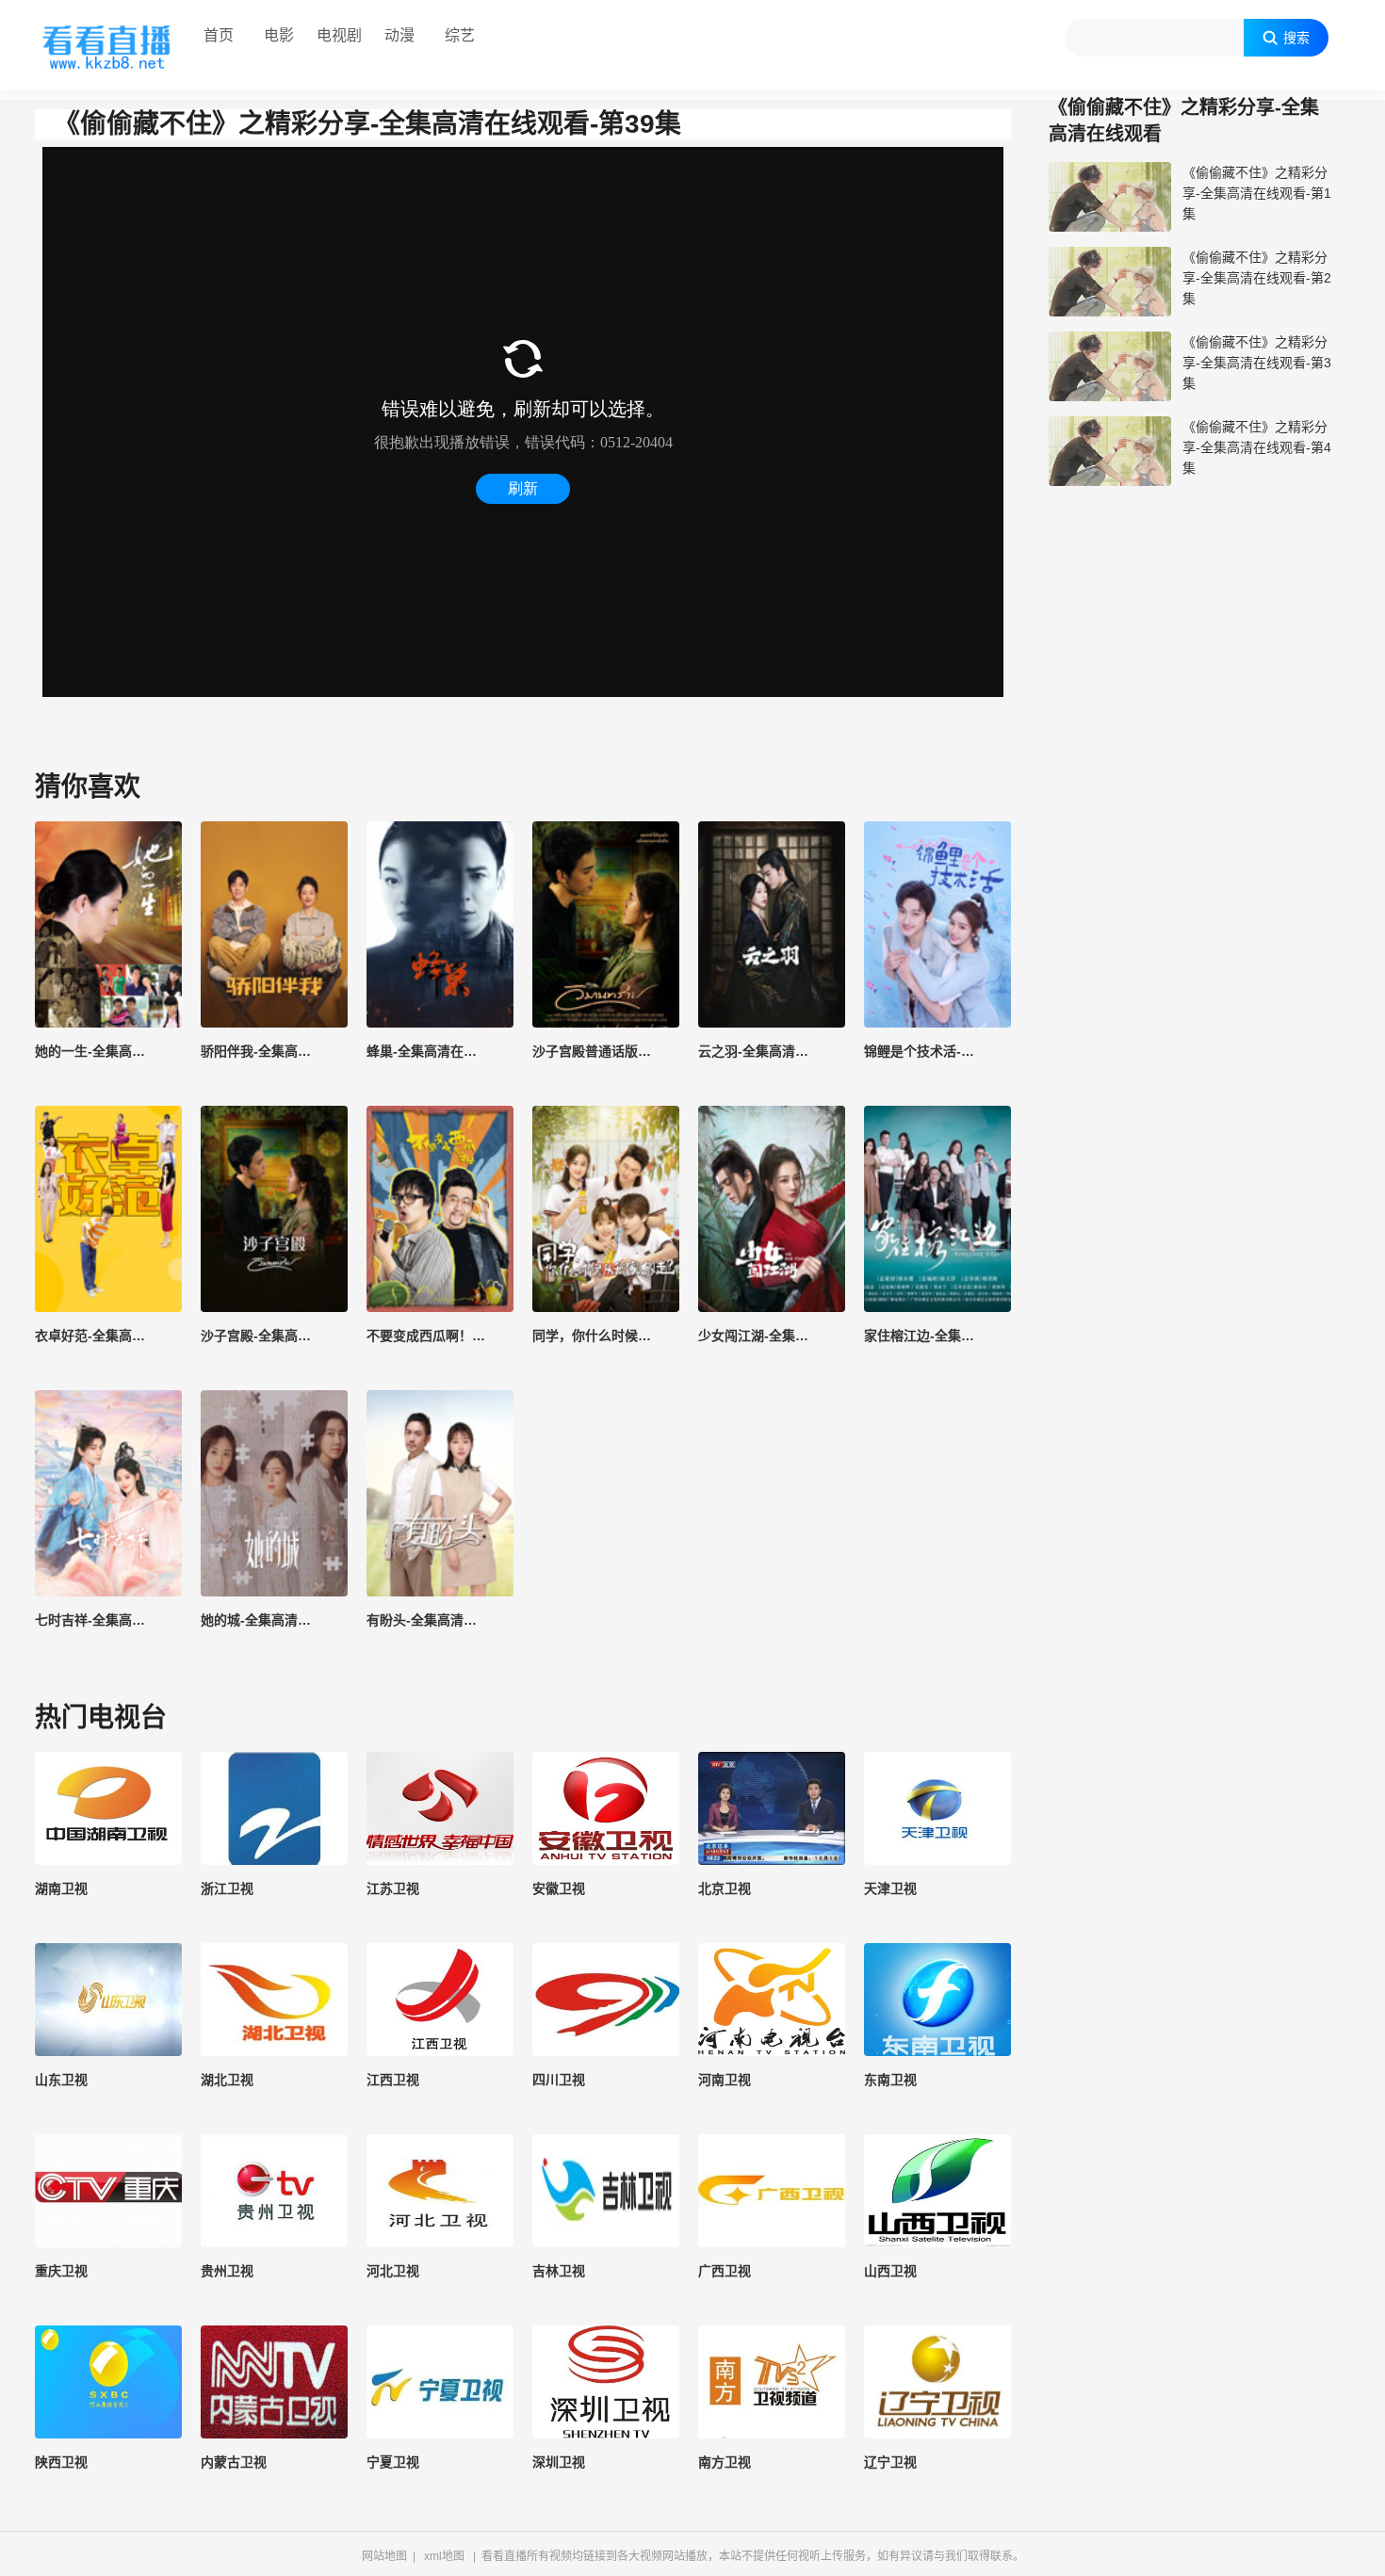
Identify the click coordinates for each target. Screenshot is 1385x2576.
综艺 (460, 35)
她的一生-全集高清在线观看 (108, 1051)
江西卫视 (393, 2080)
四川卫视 (559, 2080)
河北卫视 (393, 2271)
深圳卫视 (559, 2462)
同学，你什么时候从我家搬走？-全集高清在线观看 (606, 1336)
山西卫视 (890, 2271)
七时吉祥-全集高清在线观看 (108, 1620)
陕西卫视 (61, 2462)
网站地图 (384, 2556)
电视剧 (339, 35)
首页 (219, 35)
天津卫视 (890, 1888)
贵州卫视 (227, 2271)
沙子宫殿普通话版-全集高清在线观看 (606, 1051)
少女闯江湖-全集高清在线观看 (772, 1336)
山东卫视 (61, 2080)
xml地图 (444, 2556)
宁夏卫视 (393, 2462)
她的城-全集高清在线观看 (274, 1620)
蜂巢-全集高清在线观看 (435, 1051)
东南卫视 (890, 2080)
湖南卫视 (61, 1888)
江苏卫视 (393, 1888)
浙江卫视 (227, 1888)
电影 (279, 35)
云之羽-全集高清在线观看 (772, 1051)
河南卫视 (725, 2080)
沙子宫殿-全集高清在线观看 (274, 1336)
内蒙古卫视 (234, 2462)
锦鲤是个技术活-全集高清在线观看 (937, 1051)
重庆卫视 (61, 2271)
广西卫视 (725, 2271)
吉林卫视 (559, 2271)
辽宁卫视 (890, 2462)
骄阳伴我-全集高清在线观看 (274, 1051)
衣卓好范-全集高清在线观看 (108, 1336)
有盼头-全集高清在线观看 (440, 1620)
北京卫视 (725, 1888)
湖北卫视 (227, 2080)
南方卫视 (725, 2462)
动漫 (399, 35)
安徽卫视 (559, 1888)
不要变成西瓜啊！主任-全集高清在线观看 (440, 1336)
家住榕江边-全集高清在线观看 (937, 1336)
